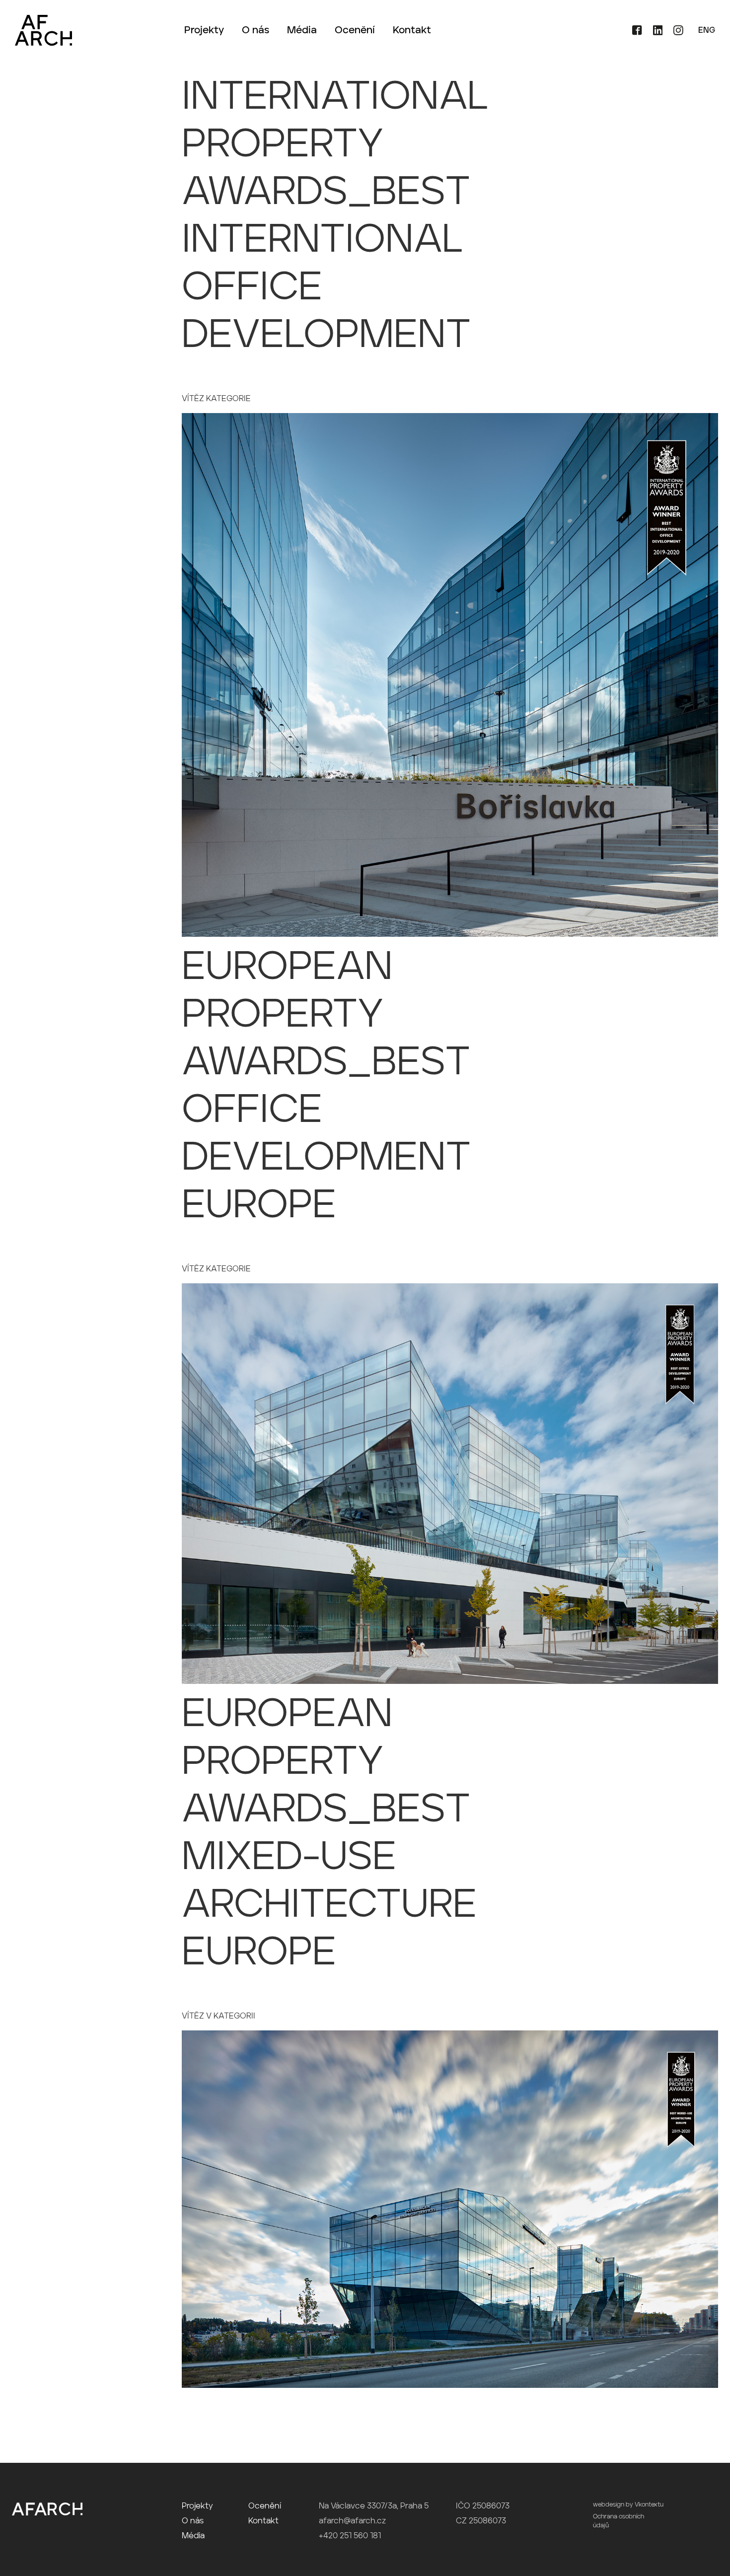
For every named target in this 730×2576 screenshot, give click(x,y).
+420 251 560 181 (350, 2536)
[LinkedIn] (655, 33)
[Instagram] (674, 33)
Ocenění (355, 31)
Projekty (204, 31)
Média (302, 31)
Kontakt (412, 31)
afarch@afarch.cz (352, 2521)
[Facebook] (633, 33)
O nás (255, 31)
